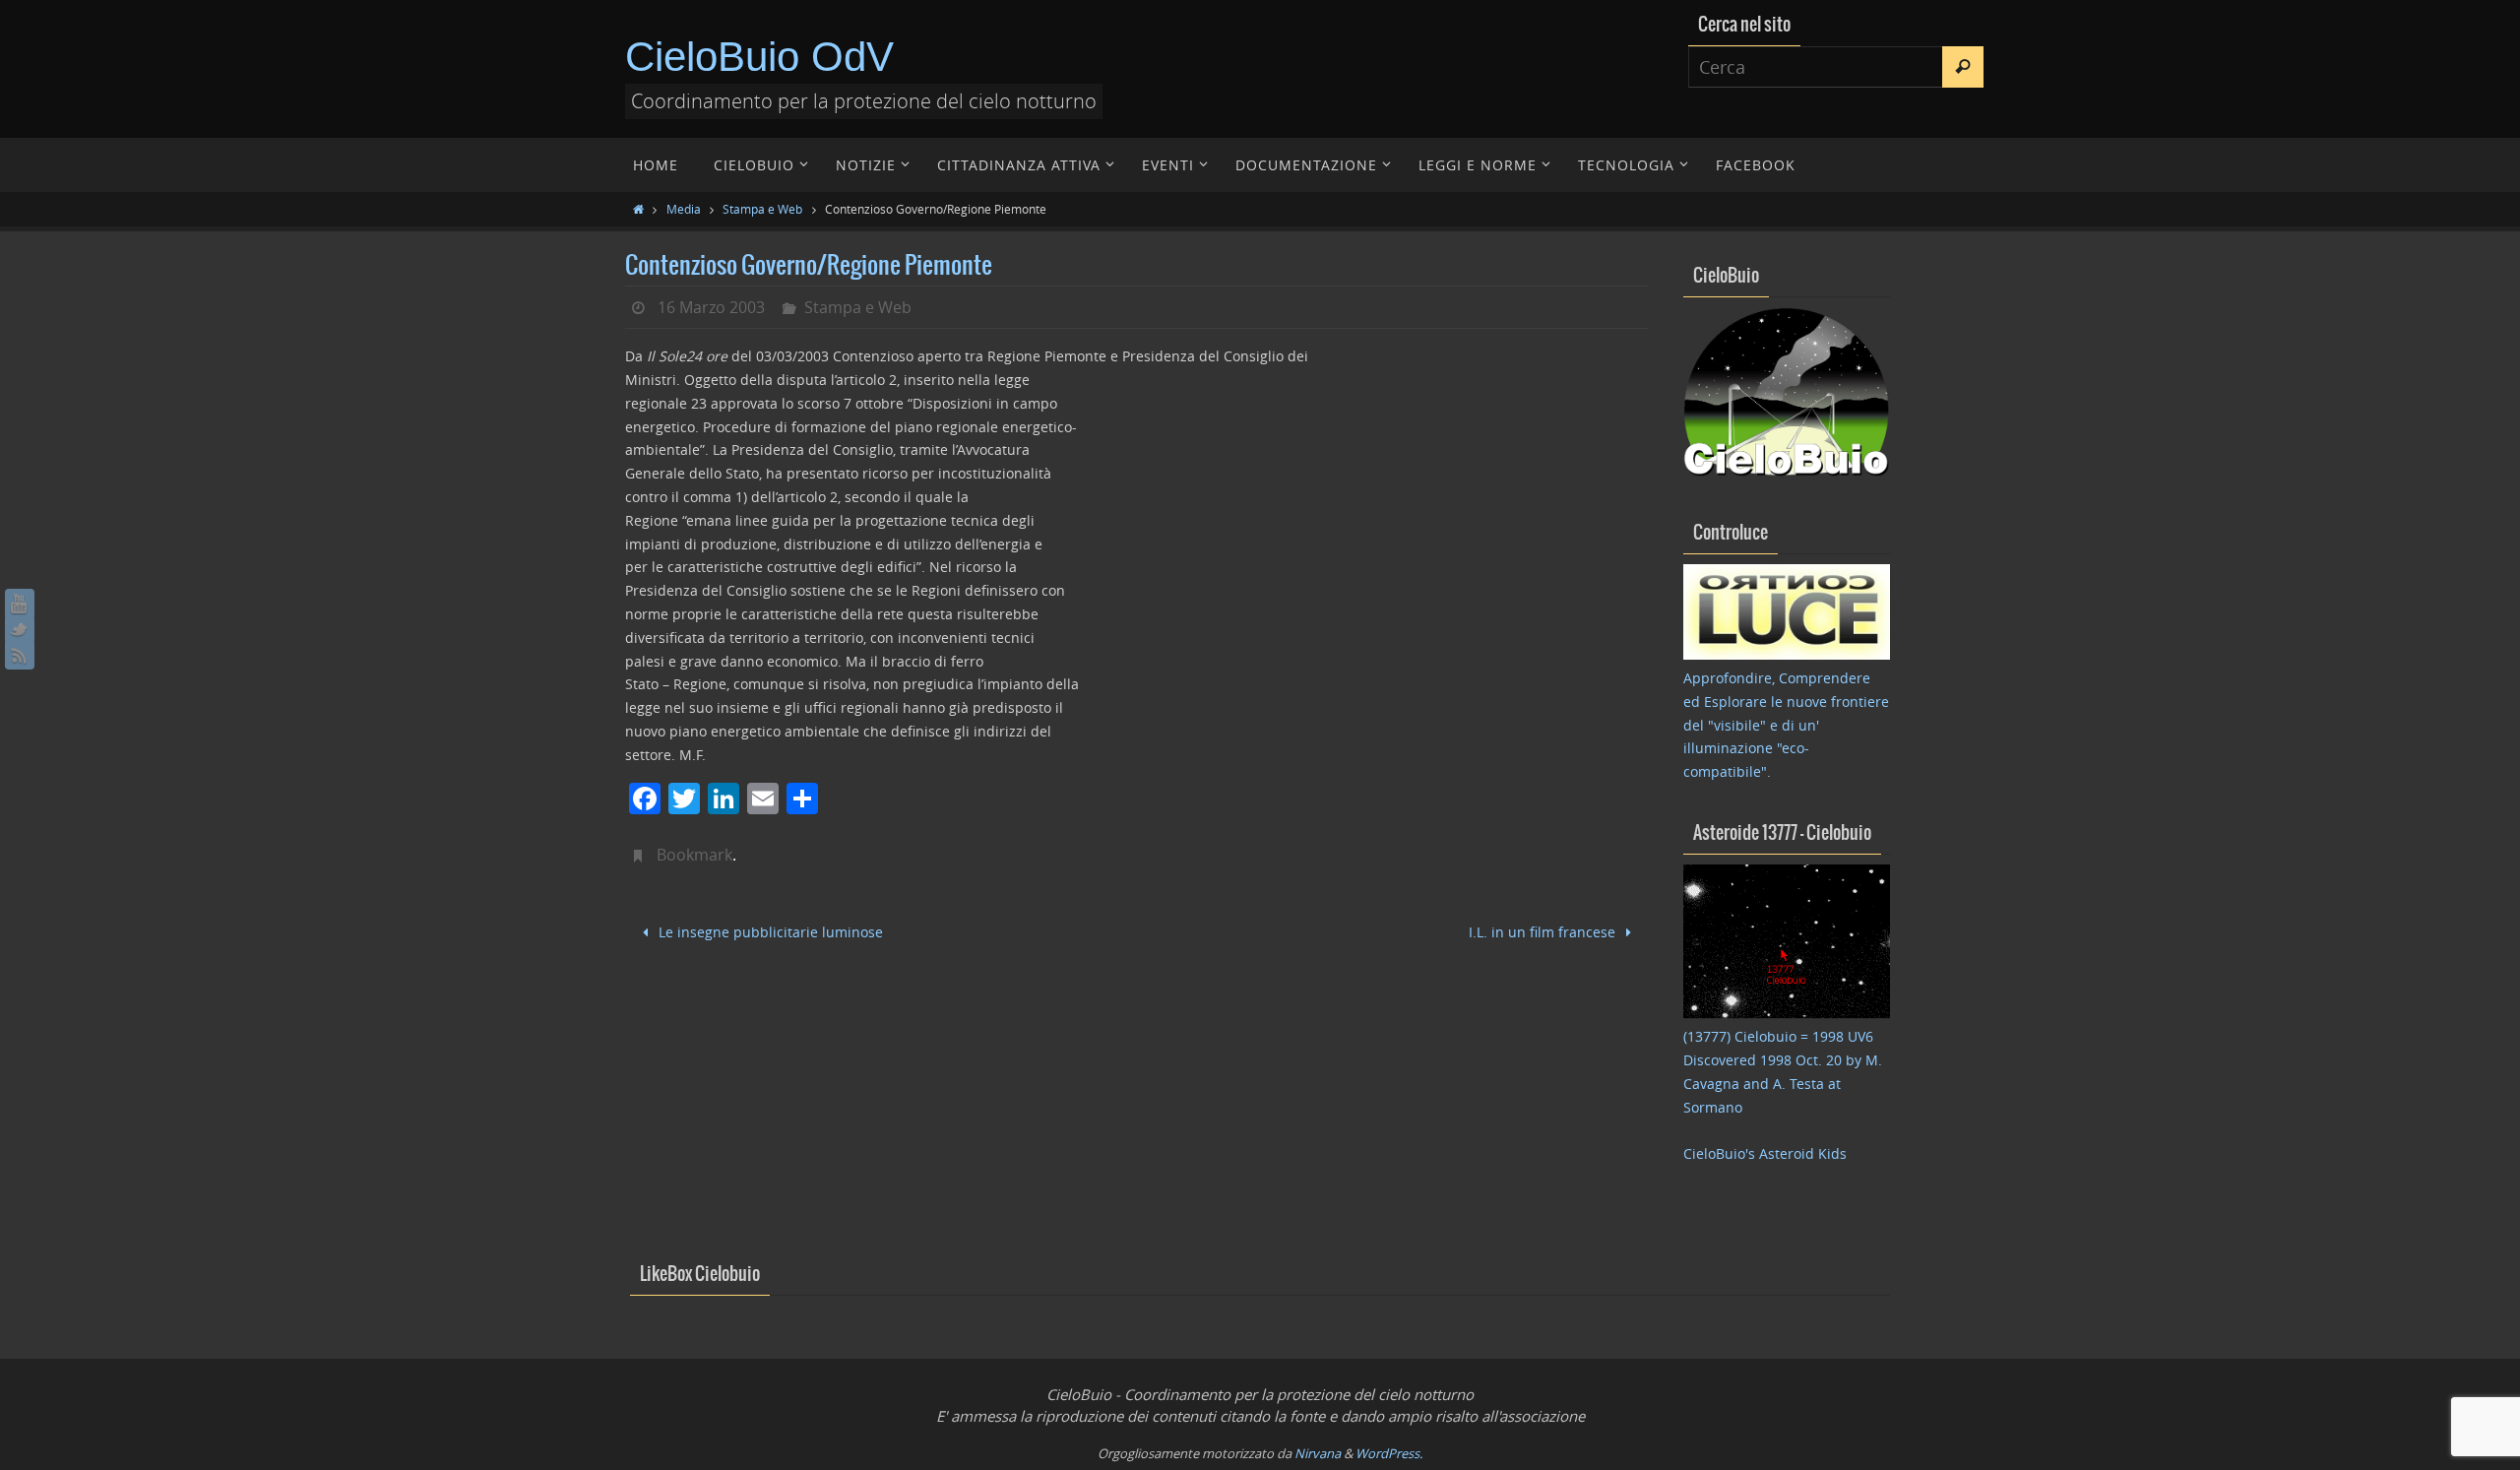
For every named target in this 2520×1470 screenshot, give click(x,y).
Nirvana (1318, 1453)
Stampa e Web (762, 209)
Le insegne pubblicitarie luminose (769, 932)
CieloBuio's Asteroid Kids (1765, 1153)
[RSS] (20, 655)
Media (684, 209)
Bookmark (694, 855)
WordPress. (1389, 1453)
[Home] (638, 209)
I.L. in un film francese (1544, 932)
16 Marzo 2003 (711, 307)
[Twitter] (20, 629)
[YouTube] (20, 604)
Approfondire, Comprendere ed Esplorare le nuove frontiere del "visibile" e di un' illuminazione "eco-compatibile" (1786, 725)
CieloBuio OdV (759, 57)
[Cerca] (1963, 67)
